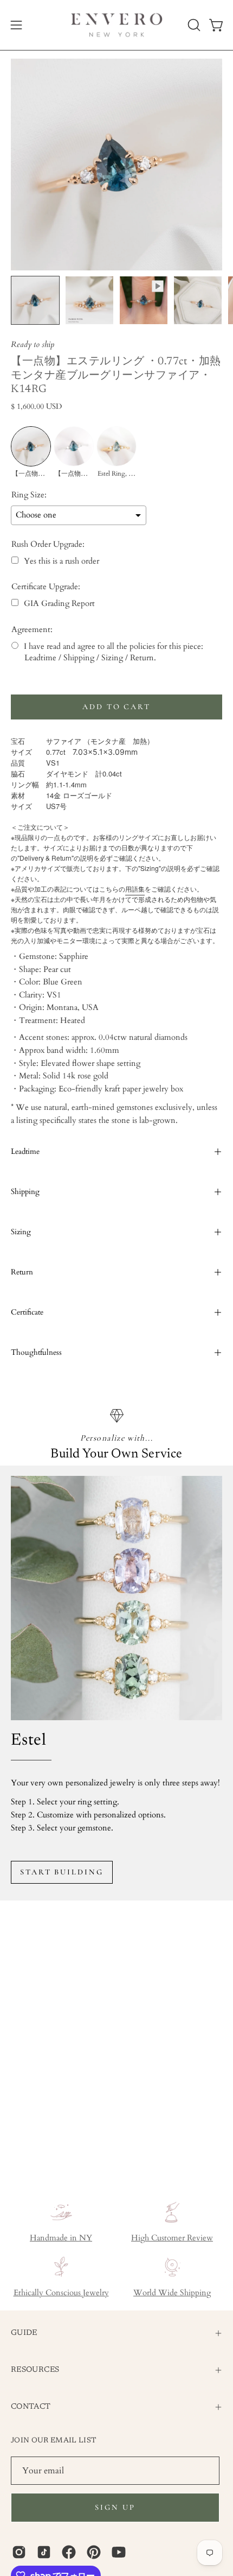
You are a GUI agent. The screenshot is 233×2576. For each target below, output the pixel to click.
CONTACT (31, 2407)
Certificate (27, 1312)
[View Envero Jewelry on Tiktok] (44, 2552)
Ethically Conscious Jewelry (61, 2293)
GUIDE (24, 2333)
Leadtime (25, 1151)
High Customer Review (172, 2238)
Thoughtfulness (36, 1352)
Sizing (21, 1232)
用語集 (135, 889)
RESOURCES (35, 2370)
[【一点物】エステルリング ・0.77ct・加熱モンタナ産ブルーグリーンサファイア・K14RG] (35, 300)
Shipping (25, 1192)
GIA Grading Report (59, 604)
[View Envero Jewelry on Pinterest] (94, 2552)
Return (22, 1272)
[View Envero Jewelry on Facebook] (69, 2552)
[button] (193, 25)
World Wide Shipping (172, 2293)
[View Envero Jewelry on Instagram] (19, 2552)
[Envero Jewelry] (117, 25)
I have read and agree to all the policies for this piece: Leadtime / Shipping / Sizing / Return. (114, 652)
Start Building (62, 1872)
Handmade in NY (61, 2238)
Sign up (115, 2507)
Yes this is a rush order (62, 561)
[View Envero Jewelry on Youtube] (119, 2552)
